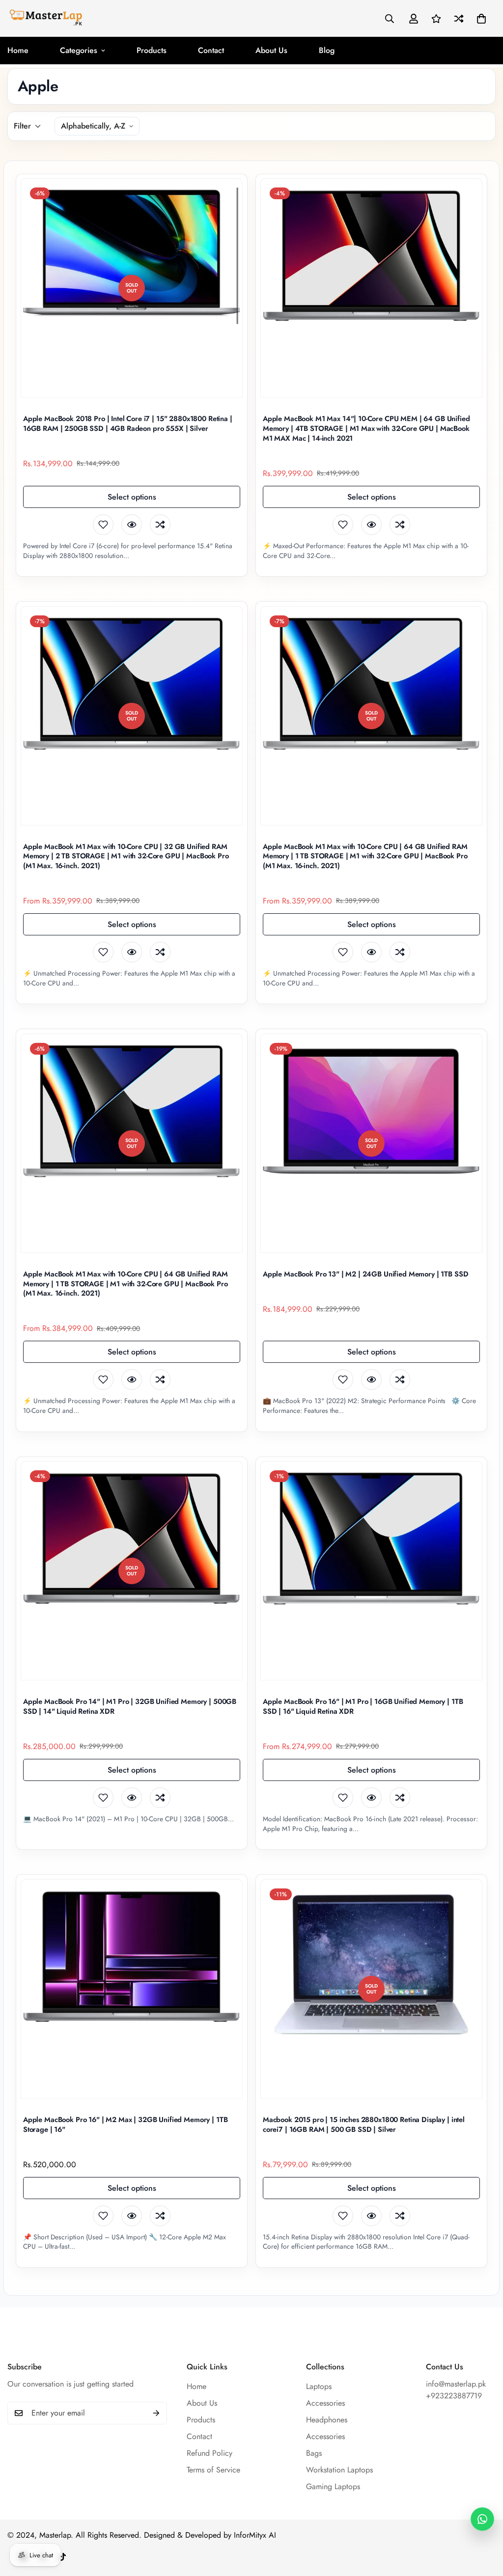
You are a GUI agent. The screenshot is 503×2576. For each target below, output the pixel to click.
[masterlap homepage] (45, 18)
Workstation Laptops (339, 2470)
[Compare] (160, 525)
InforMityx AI (255, 2535)
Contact (211, 50)
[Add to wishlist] (103, 525)
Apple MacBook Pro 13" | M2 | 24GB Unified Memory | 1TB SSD (365, 1275)
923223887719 (456, 2396)
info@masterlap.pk (456, 2384)
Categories (79, 50)
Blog (327, 50)
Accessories (325, 2403)
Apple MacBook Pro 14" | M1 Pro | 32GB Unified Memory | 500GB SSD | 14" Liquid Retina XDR (130, 1707)
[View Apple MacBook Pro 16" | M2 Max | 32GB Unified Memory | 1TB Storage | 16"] (131, 1990)
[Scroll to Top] (484, 2523)
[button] (481, 19)
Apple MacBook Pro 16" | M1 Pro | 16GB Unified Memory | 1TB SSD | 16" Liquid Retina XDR (363, 1707)
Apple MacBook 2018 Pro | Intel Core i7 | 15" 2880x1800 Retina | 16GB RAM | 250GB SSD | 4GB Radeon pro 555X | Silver (128, 424)
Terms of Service (213, 2470)
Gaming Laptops (333, 2486)
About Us (271, 50)
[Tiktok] (62, 2557)
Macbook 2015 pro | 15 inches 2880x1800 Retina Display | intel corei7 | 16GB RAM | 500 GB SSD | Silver (364, 2125)
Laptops (319, 2386)
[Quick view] (132, 525)
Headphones (327, 2420)
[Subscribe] (156, 2413)
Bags (314, 2453)
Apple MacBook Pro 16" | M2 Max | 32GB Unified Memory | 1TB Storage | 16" (125, 2125)
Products (152, 50)
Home (196, 2386)
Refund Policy (210, 2453)
